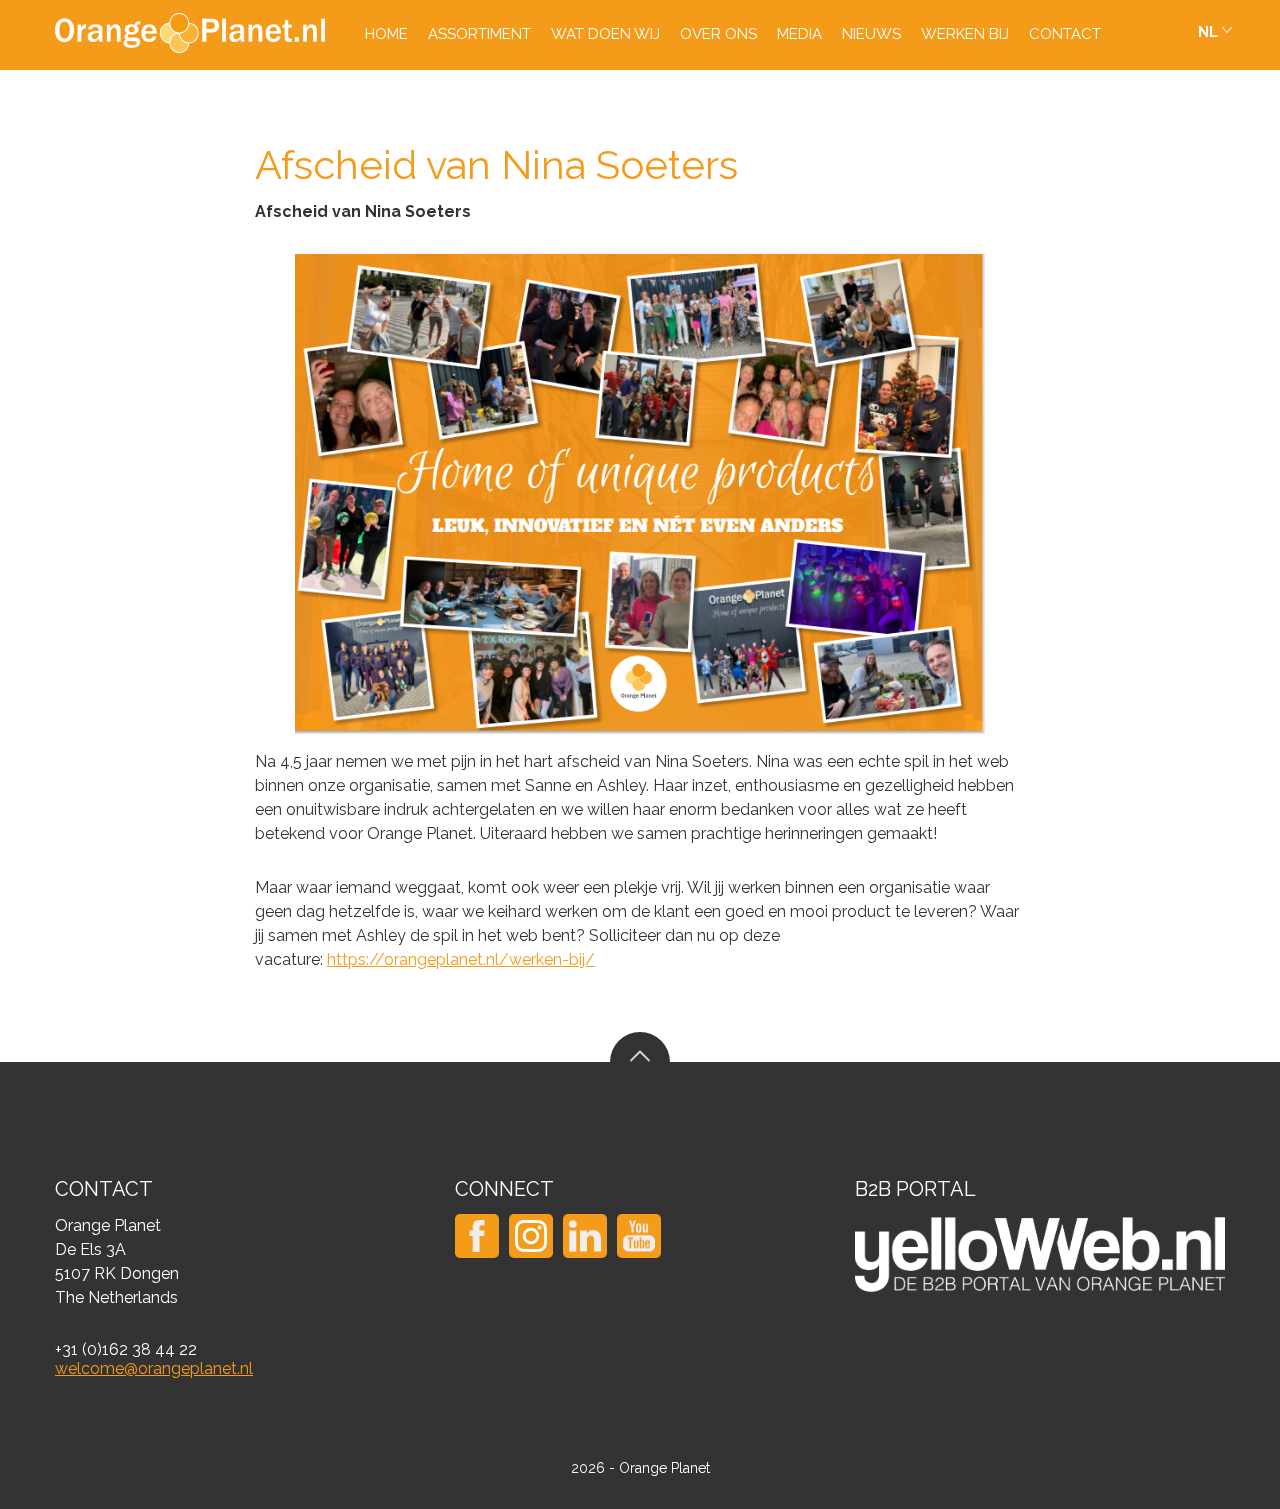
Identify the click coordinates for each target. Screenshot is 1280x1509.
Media (799, 34)
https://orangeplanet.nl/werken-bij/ (461, 959)
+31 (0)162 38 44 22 (126, 1349)
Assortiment (479, 34)
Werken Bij (965, 34)
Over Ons (718, 34)
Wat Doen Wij (605, 34)
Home (386, 34)
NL (1208, 32)
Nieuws (871, 34)
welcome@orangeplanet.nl (154, 1368)
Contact (1065, 34)
